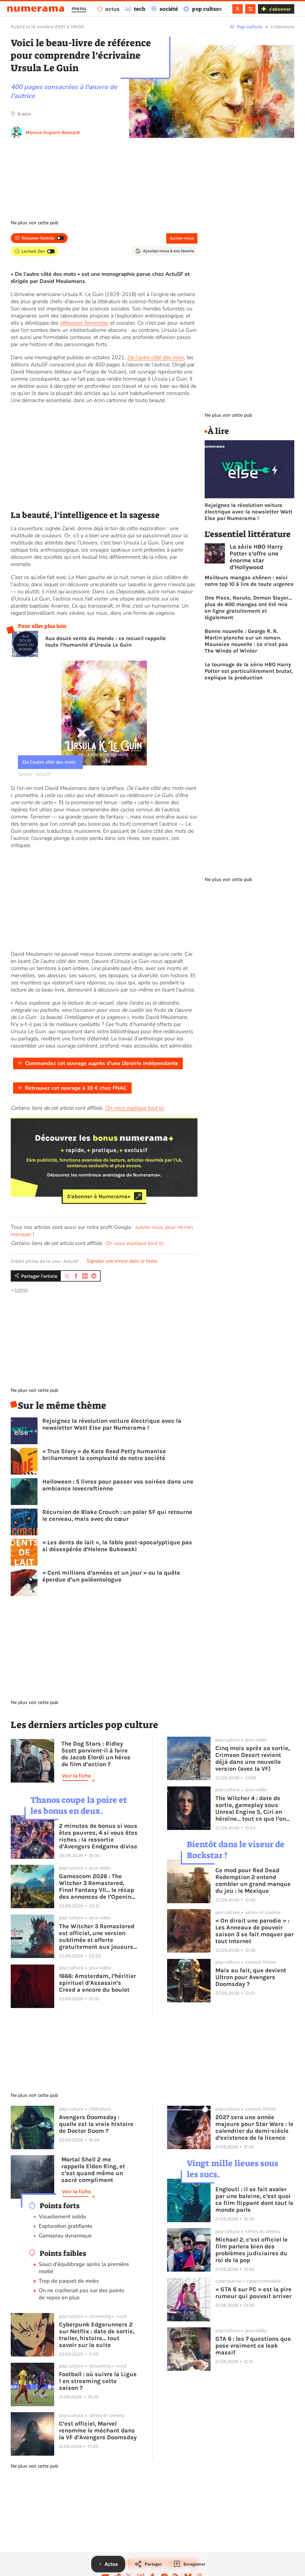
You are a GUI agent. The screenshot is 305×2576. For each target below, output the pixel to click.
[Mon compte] (238, 9)
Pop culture (249, 27)
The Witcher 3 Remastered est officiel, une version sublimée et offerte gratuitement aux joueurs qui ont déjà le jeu (97, 1937)
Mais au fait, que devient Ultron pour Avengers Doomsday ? (251, 1977)
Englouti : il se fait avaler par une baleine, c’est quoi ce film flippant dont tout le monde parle (254, 2200)
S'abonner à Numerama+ (99, 1196)
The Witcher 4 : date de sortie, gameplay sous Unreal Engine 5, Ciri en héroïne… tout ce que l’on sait (251, 1808)
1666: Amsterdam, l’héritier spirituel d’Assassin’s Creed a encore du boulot (98, 1983)
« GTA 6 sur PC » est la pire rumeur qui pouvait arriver (253, 2293)
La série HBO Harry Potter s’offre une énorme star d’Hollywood (256, 557)
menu (79, 8)
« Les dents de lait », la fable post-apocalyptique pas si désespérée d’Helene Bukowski (117, 1546)
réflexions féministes (84, 323)
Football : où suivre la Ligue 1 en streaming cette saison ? (98, 2381)
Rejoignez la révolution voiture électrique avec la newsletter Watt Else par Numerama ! (112, 1424)
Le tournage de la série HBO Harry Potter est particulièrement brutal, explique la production (249, 671)
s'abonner (280, 9)
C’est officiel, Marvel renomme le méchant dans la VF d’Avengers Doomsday (98, 2431)
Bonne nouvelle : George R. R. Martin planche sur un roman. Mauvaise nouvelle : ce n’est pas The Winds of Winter (246, 641)
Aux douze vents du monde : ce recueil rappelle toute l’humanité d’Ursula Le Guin (106, 642)
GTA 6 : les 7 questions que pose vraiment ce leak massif (253, 2346)
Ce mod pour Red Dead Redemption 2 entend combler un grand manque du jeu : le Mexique (253, 1881)
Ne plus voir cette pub (34, 223)
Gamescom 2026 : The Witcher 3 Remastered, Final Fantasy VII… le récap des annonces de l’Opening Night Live (97, 1887)
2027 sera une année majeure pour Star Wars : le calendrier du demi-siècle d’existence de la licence (254, 2127)
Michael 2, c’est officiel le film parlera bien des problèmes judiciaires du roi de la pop (252, 2250)
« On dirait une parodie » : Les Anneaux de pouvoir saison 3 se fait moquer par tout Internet (255, 1931)
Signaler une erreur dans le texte (122, 1261)
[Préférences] (250, 9)
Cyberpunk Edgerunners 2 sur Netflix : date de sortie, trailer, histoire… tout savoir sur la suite (97, 2335)
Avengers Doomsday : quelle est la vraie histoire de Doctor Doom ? (96, 2124)
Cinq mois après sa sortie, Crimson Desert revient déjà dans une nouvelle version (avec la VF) (253, 1758)
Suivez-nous (182, 238)
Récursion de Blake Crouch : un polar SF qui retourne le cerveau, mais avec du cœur (117, 1515)
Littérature (283, 27)
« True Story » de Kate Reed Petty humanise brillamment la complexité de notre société (104, 1455)
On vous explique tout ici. (135, 1243)
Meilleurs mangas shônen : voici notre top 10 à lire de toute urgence (249, 581)
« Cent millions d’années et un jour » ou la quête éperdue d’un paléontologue (111, 1576)
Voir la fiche (76, 1776)
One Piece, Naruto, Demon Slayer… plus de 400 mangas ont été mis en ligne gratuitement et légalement (248, 608)
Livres (21, 1289)
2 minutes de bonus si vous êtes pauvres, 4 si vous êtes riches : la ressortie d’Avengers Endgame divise (98, 1836)
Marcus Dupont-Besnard (53, 132)
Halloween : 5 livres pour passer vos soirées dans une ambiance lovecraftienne (118, 1485)
